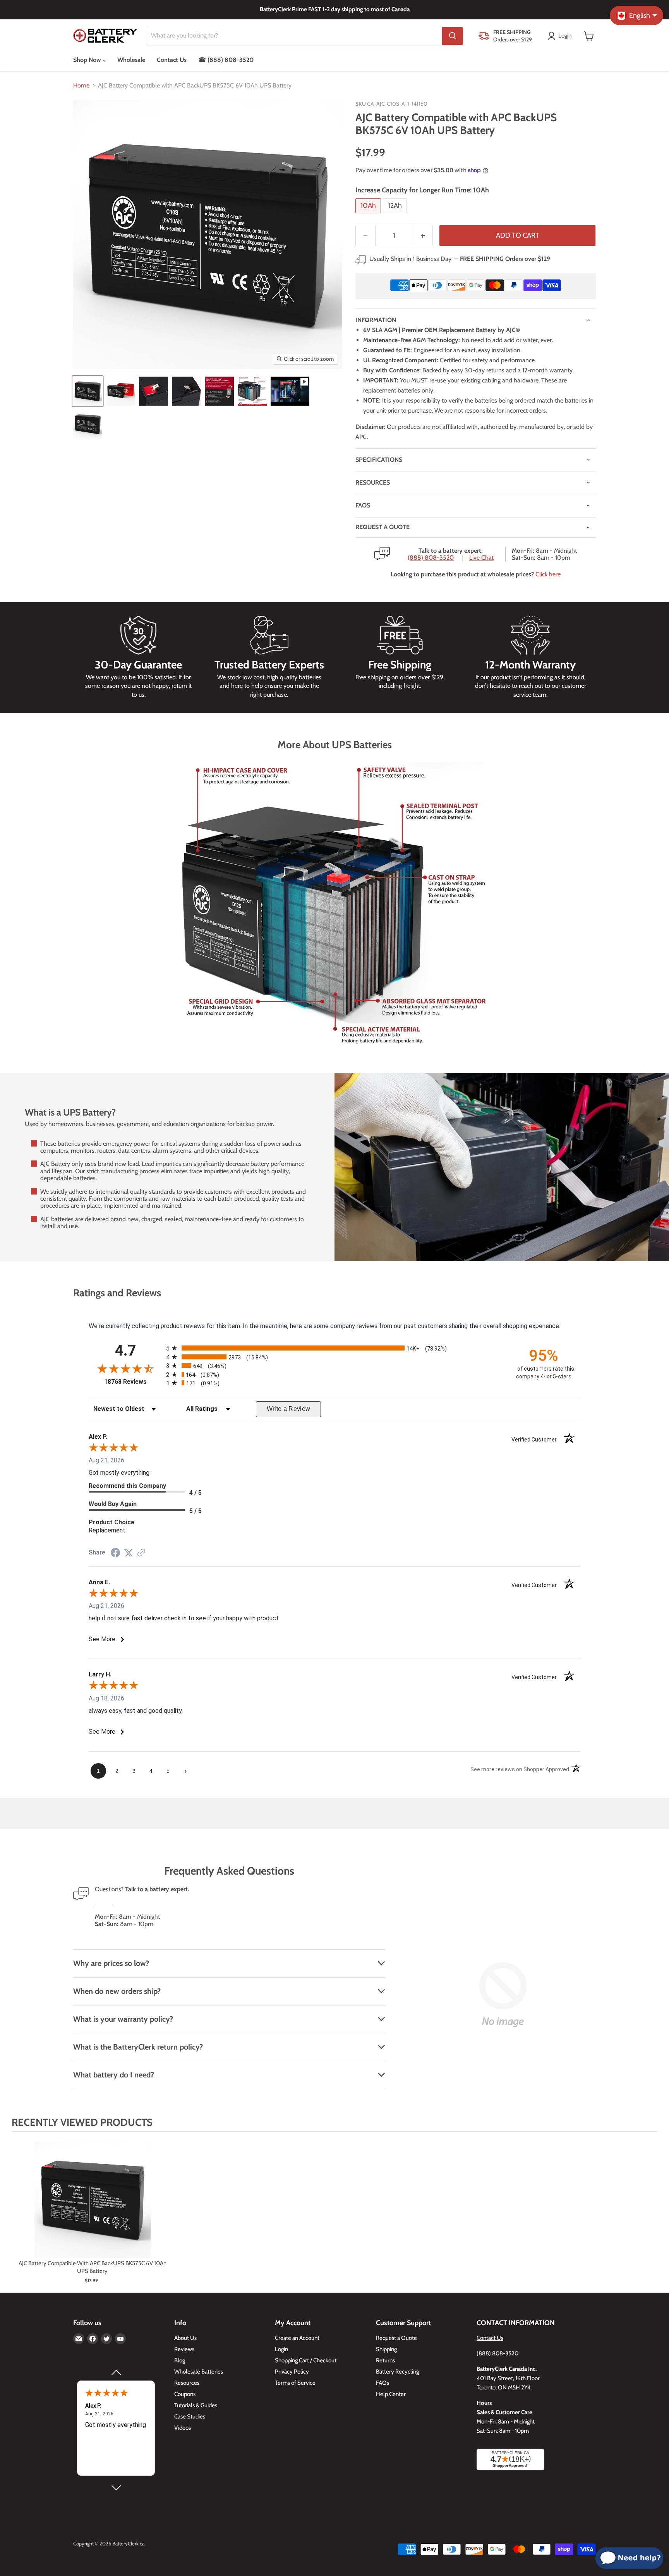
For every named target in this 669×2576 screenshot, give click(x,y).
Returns (385, 2360)
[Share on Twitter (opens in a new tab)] (129, 1553)
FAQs (363, 505)
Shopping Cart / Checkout (306, 2360)
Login (281, 2349)
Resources (373, 482)
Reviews (184, 2349)
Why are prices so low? (111, 1963)
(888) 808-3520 (431, 558)
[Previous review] (116, 2372)
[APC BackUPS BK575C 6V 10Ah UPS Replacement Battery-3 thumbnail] (154, 391)
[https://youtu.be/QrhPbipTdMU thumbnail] (290, 391)
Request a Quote (396, 2338)
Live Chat (481, 558)
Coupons (185, 2394)
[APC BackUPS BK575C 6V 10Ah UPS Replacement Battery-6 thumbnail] (252, 391)
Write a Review (289, 1409)
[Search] (453, 36)
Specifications (379, 460)
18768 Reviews (133, 1382)
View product (92, 2208)
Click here (548, 574)
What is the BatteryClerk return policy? (138, 2047)
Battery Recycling (397, 2372)
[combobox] (295, 36)
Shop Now (88, 60)
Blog (180, 2360)
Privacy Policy (292, 2372)
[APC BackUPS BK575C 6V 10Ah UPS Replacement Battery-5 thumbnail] (219, 391)
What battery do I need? (114, 2075)
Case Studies (190, 2417)
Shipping (386, 2349)
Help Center (391, 2394)
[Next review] (116, 2488)
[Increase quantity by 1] (423, 236)
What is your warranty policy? (123, 2019)
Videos (183, 2428)
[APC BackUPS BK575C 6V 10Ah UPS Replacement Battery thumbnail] (88, 391)
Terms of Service (295, 2383)
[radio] (334, 1348)
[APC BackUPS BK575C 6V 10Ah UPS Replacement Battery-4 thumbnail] (186, 391)
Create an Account (297, 2338)
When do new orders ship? (117, 1991)
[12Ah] (396, 215)
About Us (185, 2338)
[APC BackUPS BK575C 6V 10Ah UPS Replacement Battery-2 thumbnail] (121, 391)
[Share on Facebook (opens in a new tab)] (115, 1554)
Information (376, 320)
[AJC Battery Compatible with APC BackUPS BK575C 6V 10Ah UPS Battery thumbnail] (88, 424)
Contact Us (172, 60)
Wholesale (131, 60)
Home (81, 86)
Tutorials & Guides (196, 2405)
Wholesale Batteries (199, 2372)
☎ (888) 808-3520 (226, 60)
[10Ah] (369, 215)
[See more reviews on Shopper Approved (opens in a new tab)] (141, 1553)
